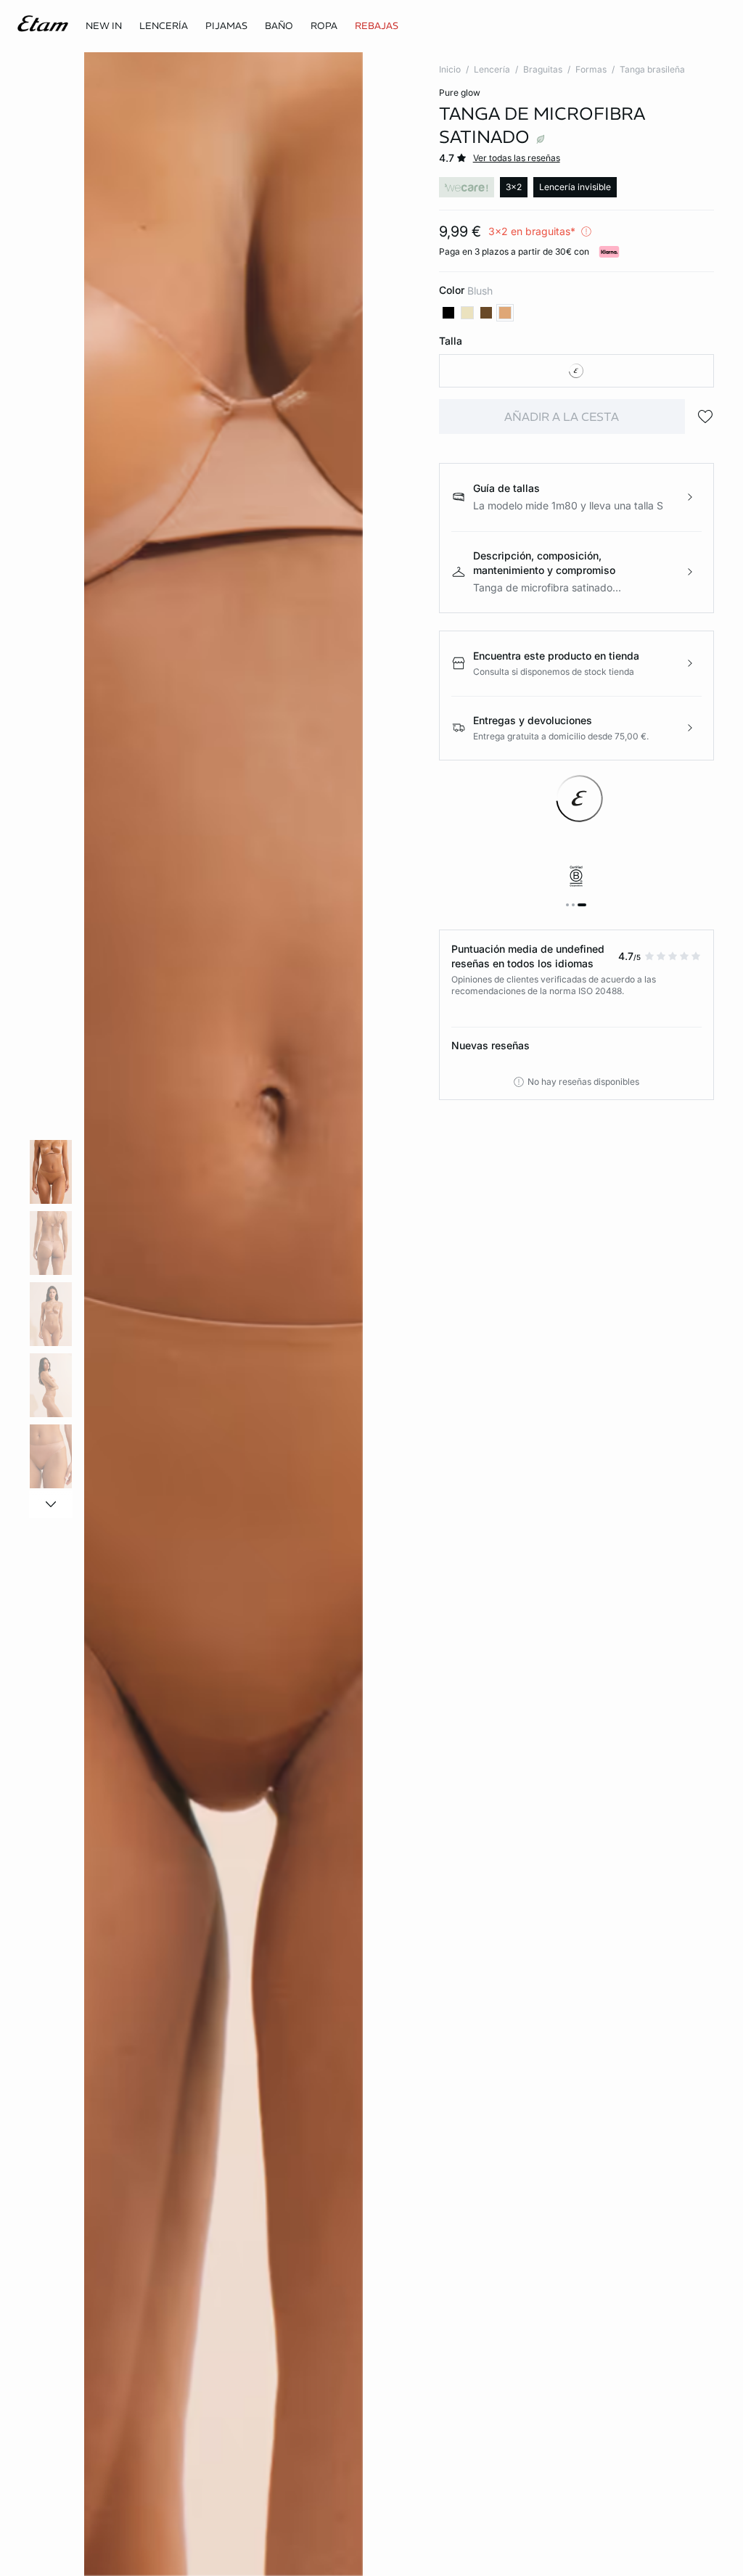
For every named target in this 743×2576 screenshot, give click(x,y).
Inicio (450, 69)
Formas (591, 69)
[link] (104, 26)
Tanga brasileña (652, 69)
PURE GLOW (460, 93)
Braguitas (543, 69)
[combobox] (576, 371)
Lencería (492, 69)
